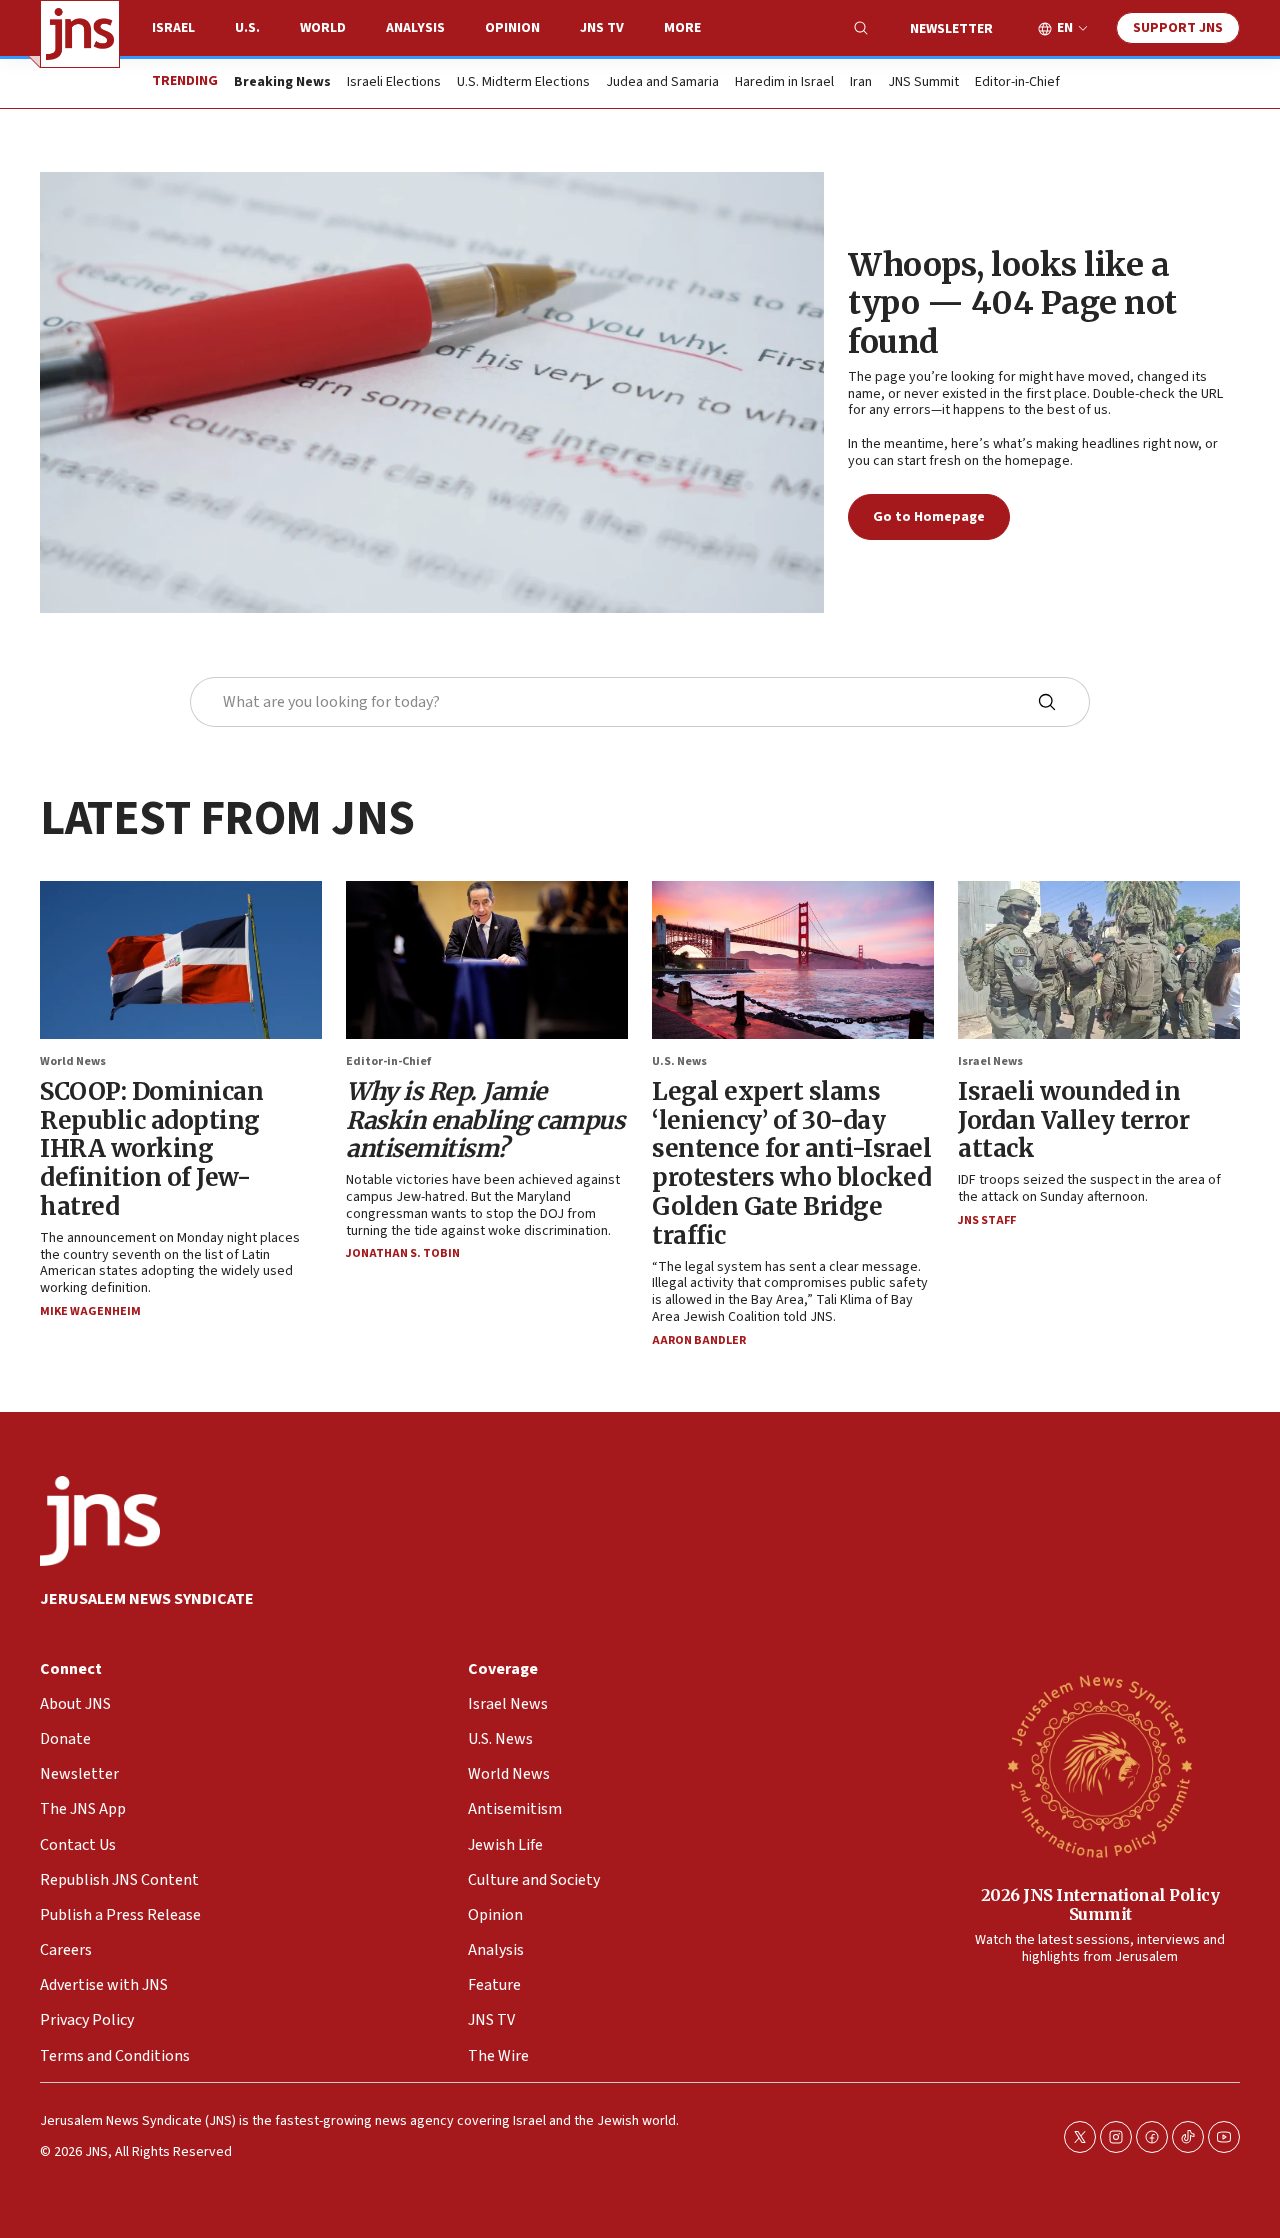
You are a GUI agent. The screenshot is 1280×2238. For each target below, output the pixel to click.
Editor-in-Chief (1017, 83)
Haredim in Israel (784, 83)
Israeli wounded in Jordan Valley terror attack (1073, 1120)
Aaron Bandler (699, 1340)
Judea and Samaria (662, 83)
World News (73, 1061)
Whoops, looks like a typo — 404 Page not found (1012, 303)
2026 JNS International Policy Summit (1100, 1904)
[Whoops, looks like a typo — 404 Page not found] (432, 392)
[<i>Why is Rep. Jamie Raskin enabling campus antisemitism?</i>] (487, 960)
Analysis (415, 28)
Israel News (990, 1061)
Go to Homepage (929, 517)
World (323, 28)
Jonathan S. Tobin (403, 1253)
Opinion (512, 28)
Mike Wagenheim (90, 1311)
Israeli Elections (394, 83)
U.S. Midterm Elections (523, 83)
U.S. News (679, 1061)
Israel (173, 28)
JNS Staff (987, 1220)
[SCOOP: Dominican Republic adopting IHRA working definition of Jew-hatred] (181, 960)
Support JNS (1178, 28)
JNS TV (602, 28)
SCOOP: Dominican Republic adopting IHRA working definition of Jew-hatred (151, 1149)
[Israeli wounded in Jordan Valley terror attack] (1099, 960)
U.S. (247, 28)
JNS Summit (923, 83)
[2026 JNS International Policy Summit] (1100, 1765)
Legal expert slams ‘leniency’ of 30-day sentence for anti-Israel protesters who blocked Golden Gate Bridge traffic (791, 1163)
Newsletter (951, 29)
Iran (861, 83)
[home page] (80, 34)
